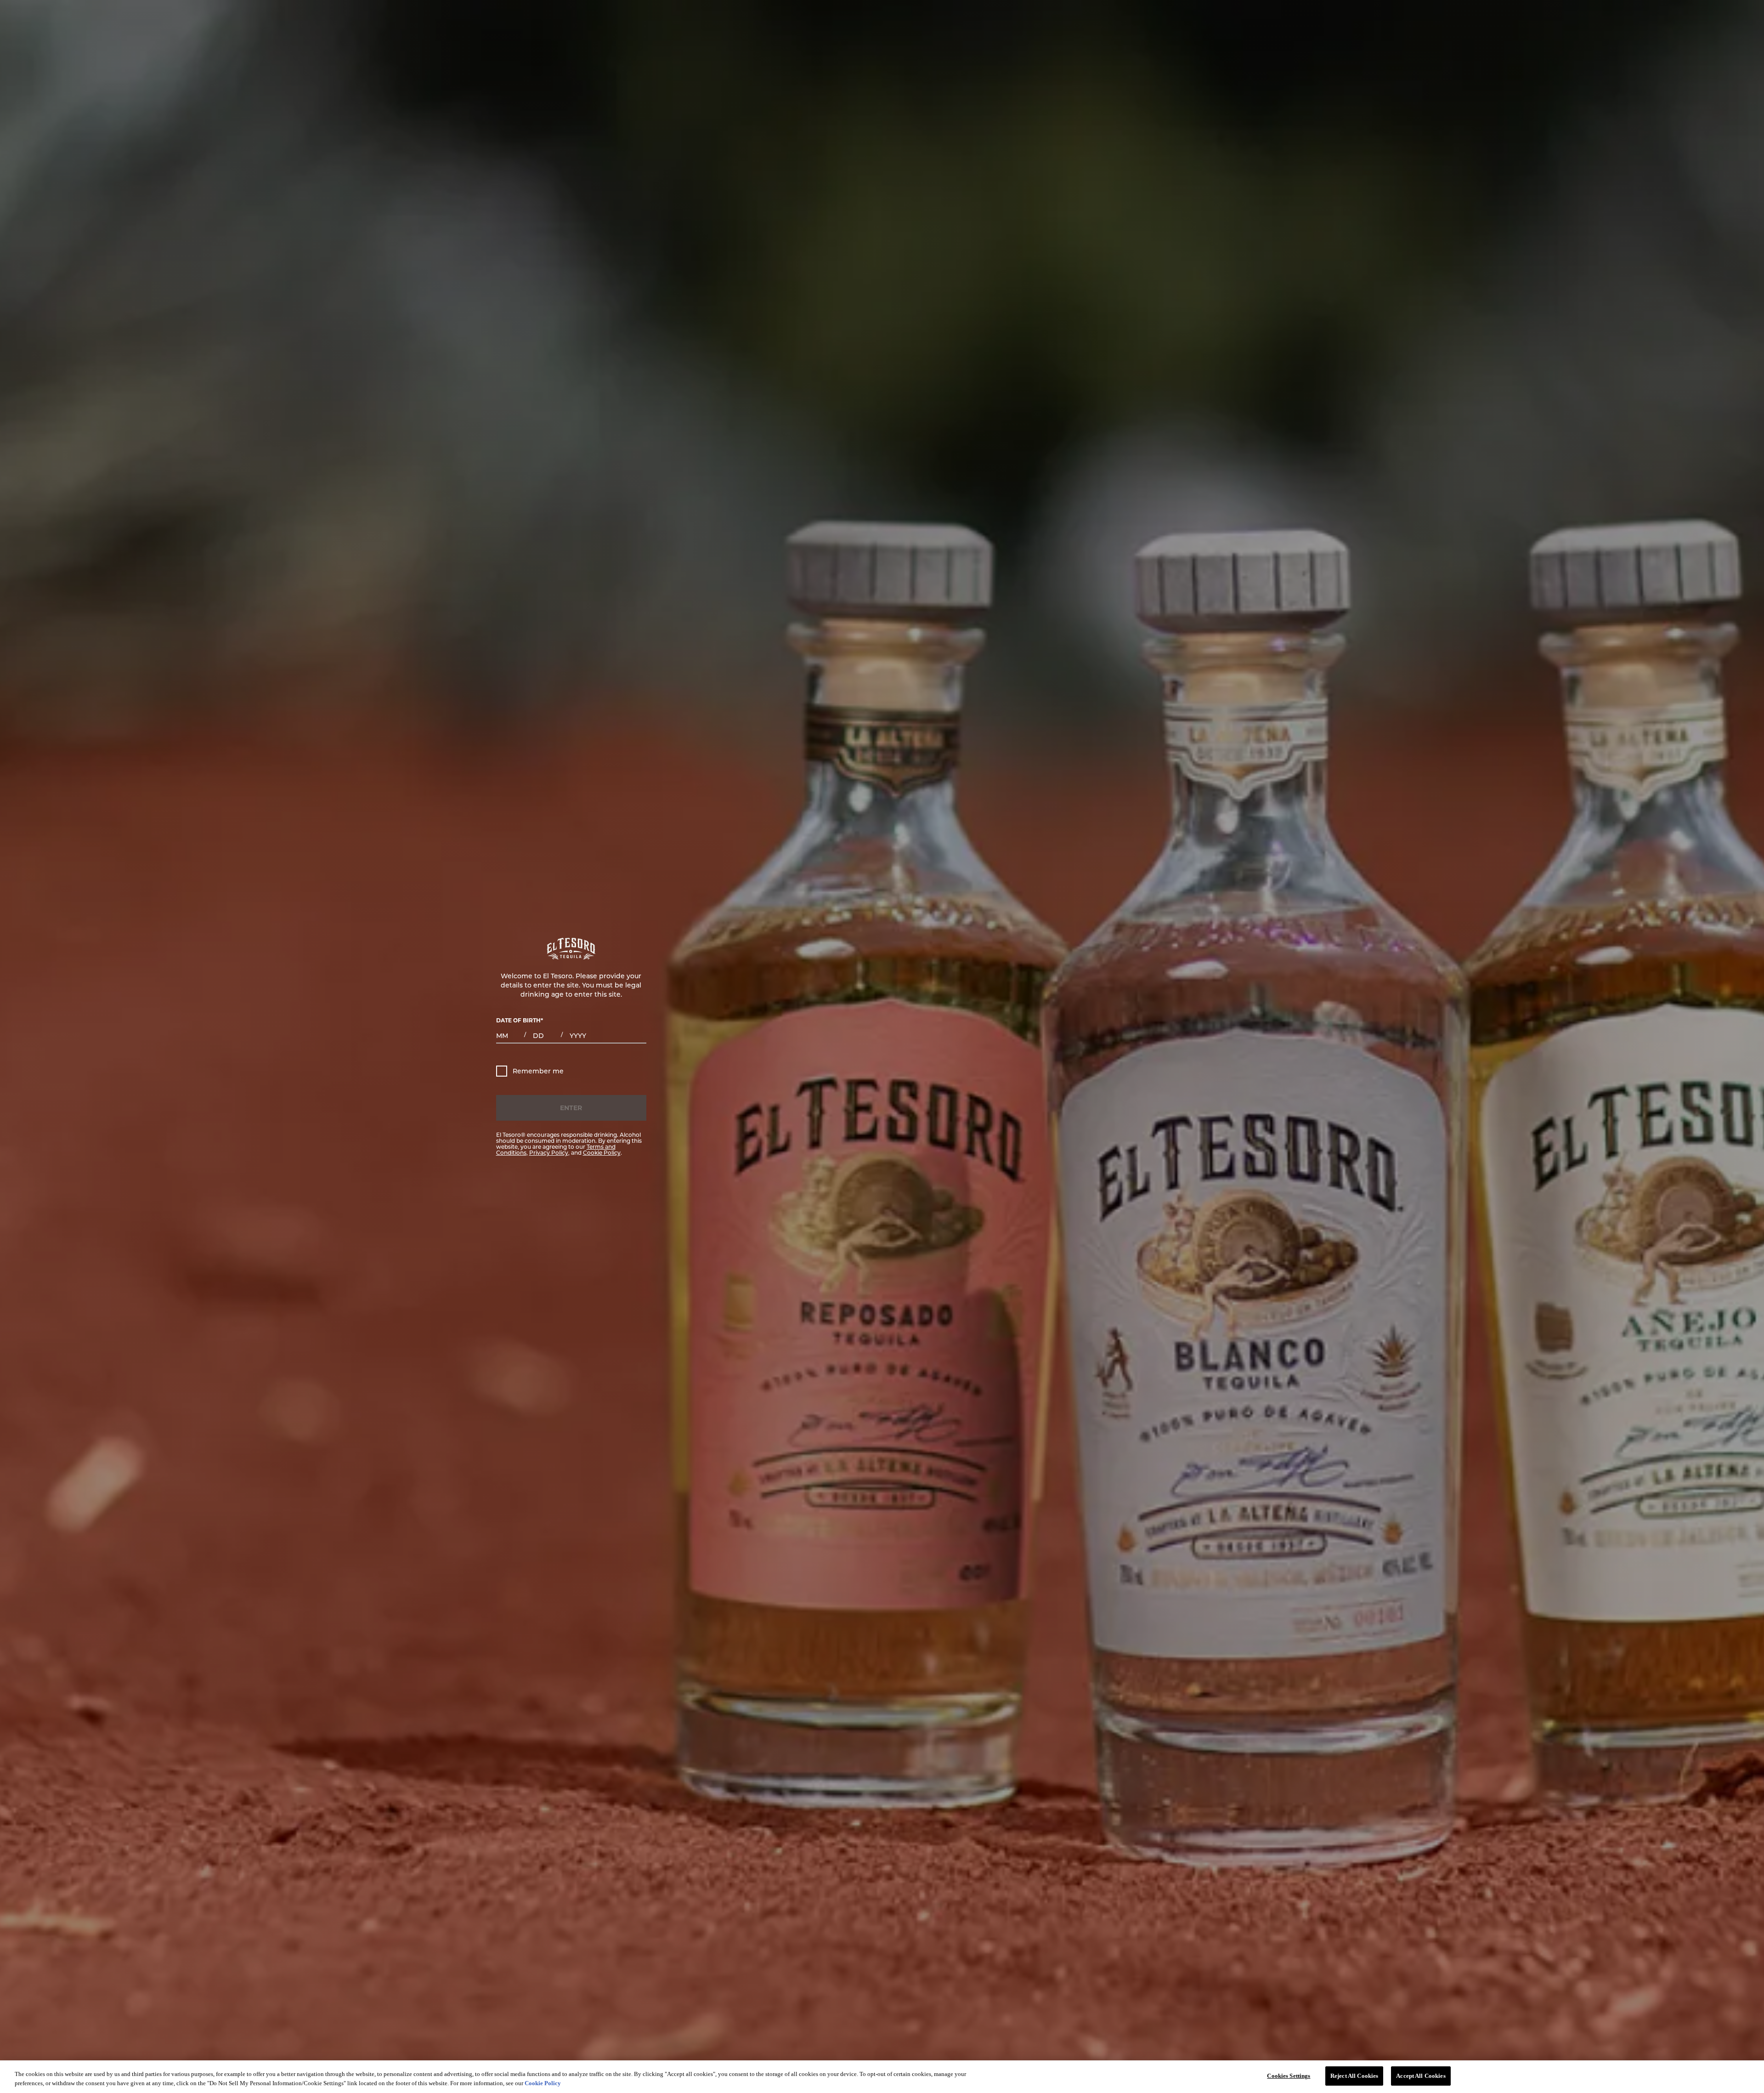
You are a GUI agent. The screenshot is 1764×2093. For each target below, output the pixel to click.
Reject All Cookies (1354, 2076)
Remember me (538, 1071)
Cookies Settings (1289, 2076)
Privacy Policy (549, 1152)
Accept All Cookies (1421, 2076)
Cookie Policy (602, 1152)
